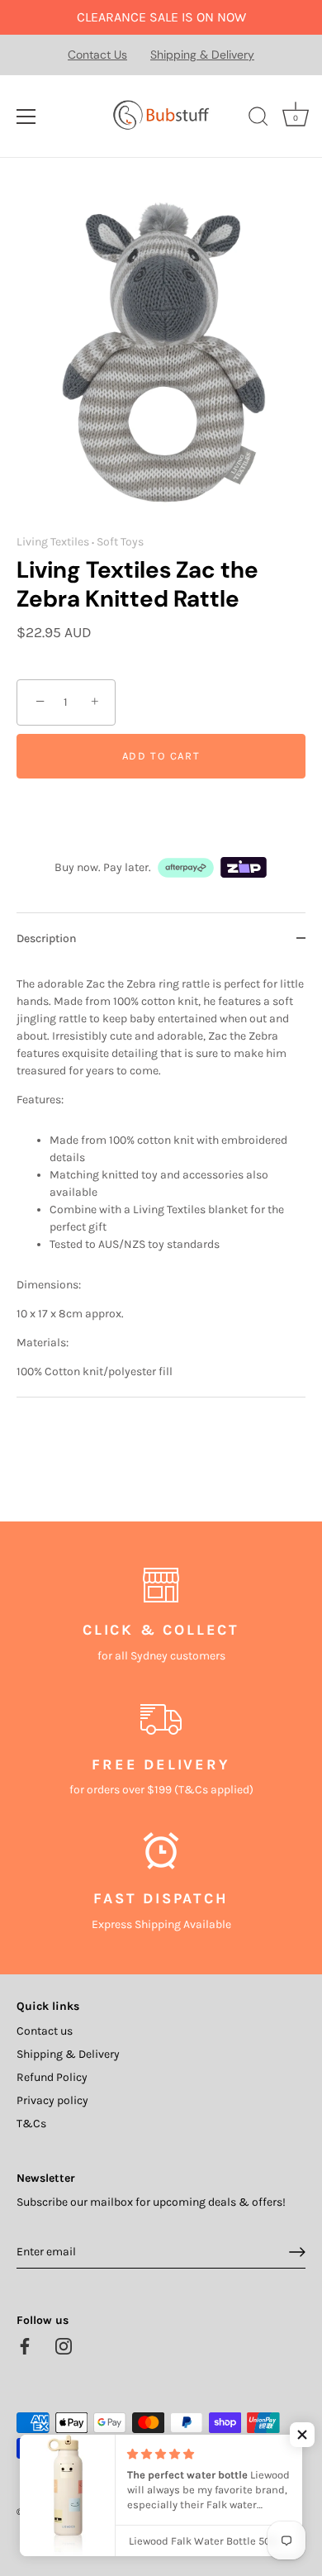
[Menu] (26, 117)
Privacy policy (52, 2100)
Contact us (45, 2031)
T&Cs (31, 2124)
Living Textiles (53, 542)
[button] (302, 2435)
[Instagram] (64, 2345)
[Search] (258, 119)
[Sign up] (297, 2252)
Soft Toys (120, 542)
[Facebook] (25, 2345)
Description (47, 938)
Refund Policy (52, 2077)
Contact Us (97, 55)
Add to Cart (161, 756)
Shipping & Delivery (202, 55)
